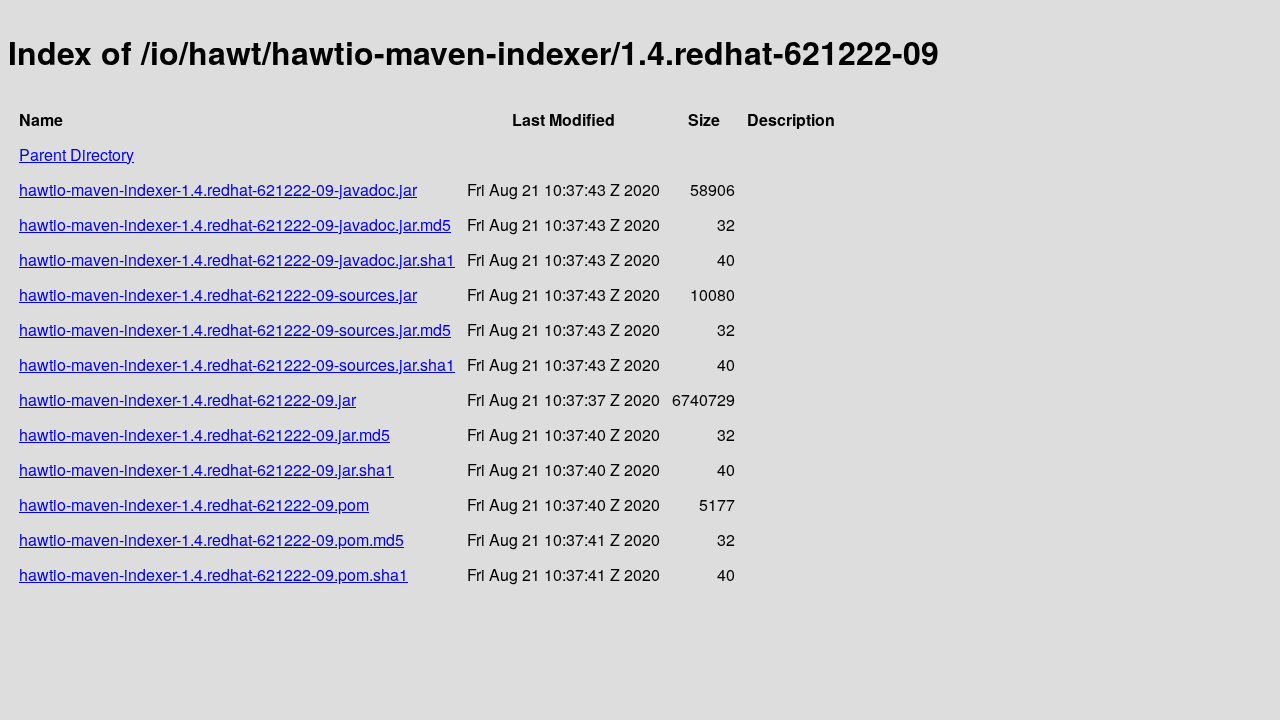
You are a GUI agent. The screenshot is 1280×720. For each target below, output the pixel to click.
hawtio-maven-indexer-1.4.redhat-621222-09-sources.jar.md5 (235, 329)
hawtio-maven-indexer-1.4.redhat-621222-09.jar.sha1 (206, 469)
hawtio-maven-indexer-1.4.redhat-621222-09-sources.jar (218, 294)
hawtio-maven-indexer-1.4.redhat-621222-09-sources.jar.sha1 (237, 364)
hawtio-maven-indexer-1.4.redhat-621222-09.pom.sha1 (213, 574)
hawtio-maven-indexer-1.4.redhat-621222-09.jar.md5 (204, 434)
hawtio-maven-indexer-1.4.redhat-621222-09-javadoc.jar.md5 (235, 224)
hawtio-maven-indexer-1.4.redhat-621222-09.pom (194, 504)
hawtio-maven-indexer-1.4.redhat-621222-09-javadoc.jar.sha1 (237, 259)
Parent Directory (76, 154)
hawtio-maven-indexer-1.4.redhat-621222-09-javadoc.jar (218, 189)
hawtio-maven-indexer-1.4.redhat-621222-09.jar (187, 399)
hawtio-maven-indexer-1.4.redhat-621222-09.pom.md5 (211, 539)
